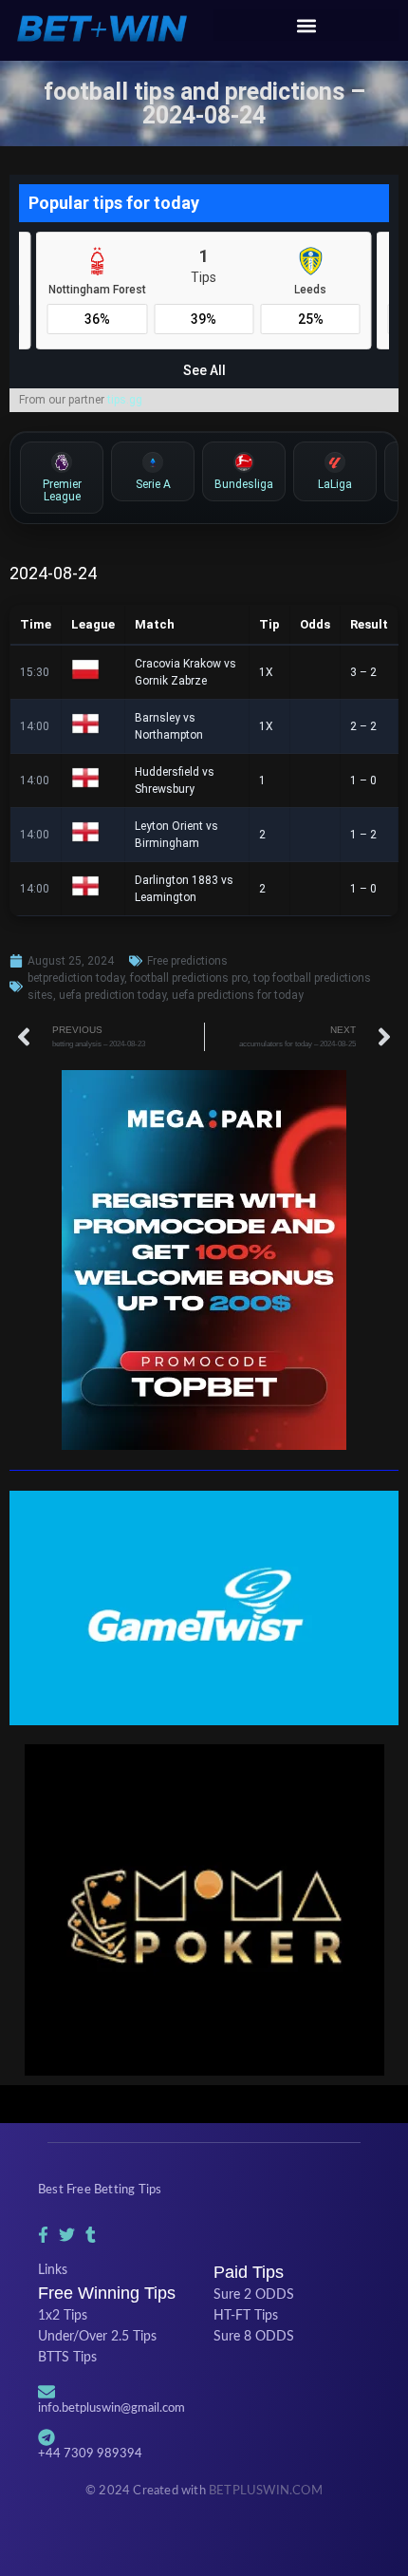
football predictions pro (189, 978)
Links (53, 2270)
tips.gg (125, 400)
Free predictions (187, 961)
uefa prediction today (112, 995)
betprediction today (76, 978)
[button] (306, 25)
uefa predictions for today (238, 995)
